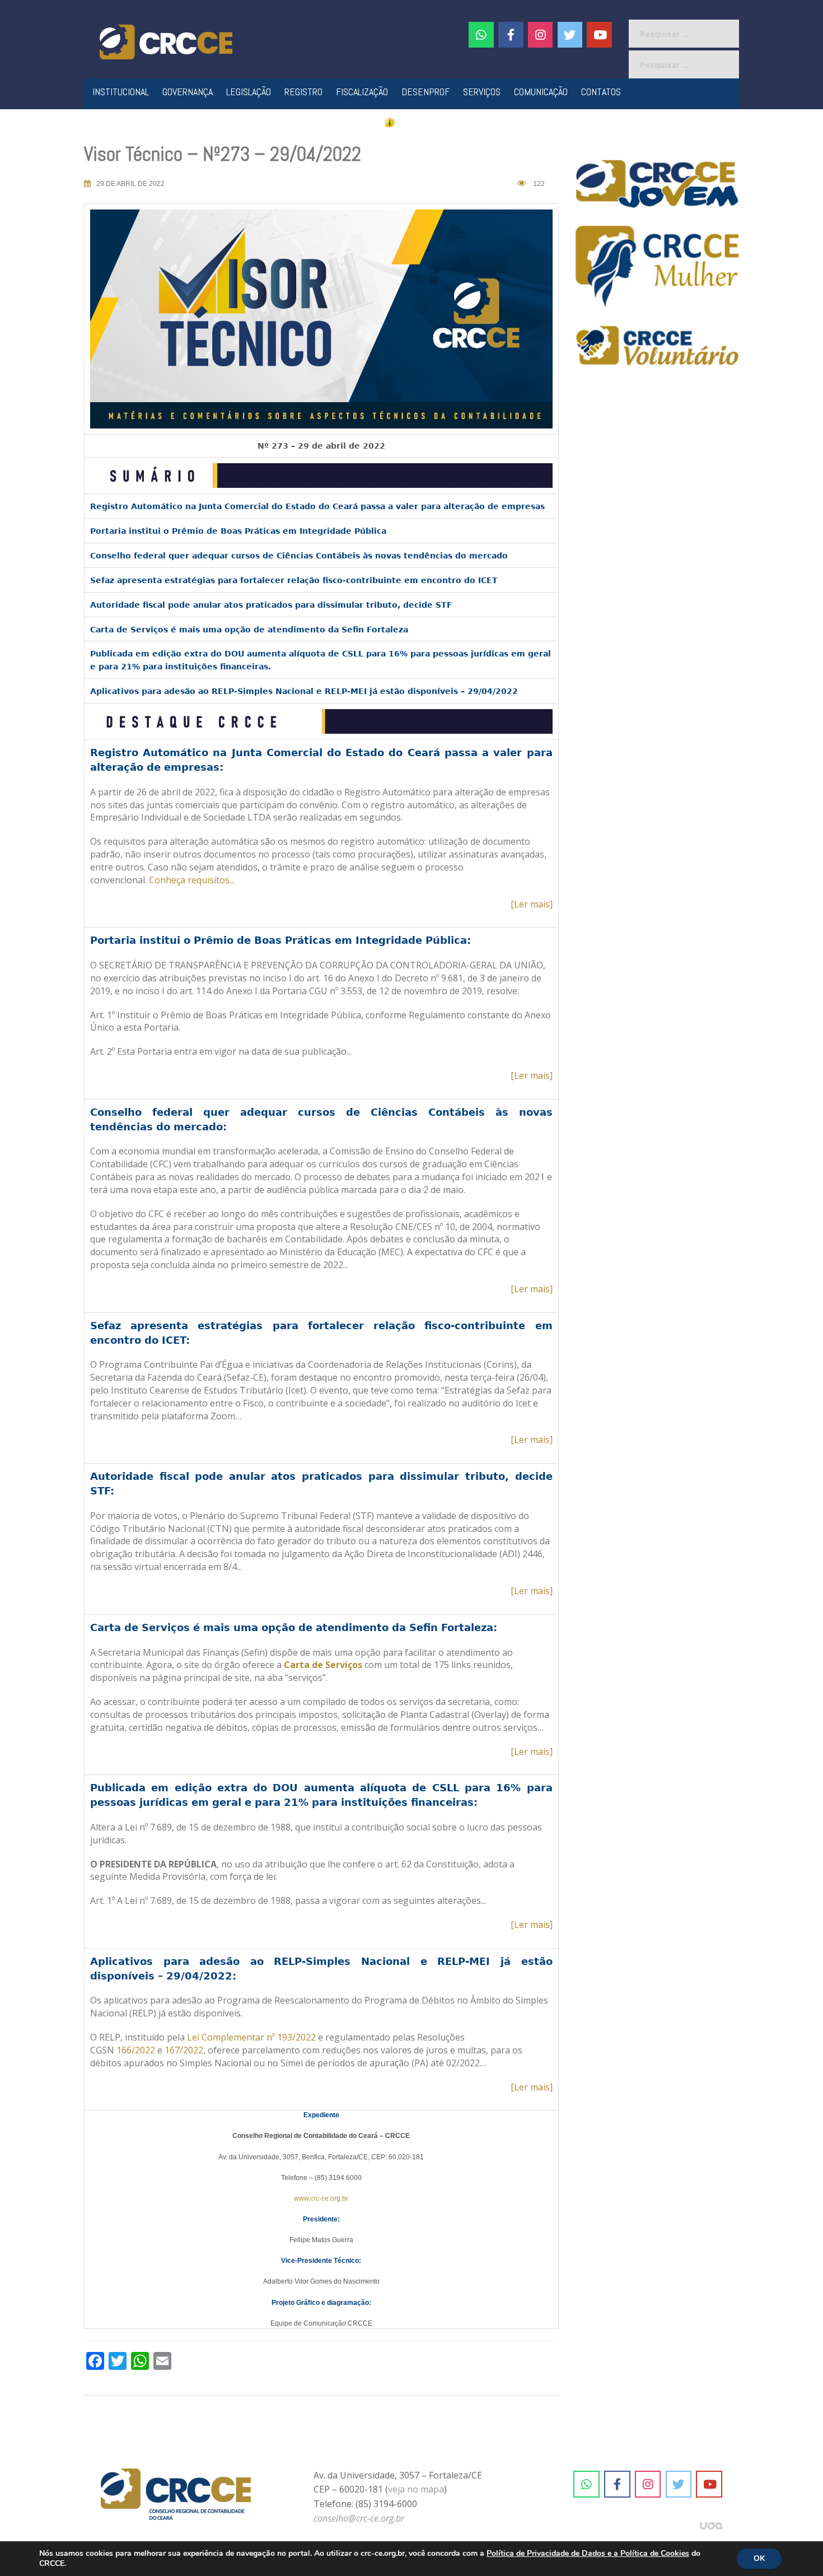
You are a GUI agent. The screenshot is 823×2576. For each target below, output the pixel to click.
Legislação (249, 92)
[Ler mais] (532, 904)
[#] (541, 35)
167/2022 (184, 2050)
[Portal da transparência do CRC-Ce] (412, 122)
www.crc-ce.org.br (321, 2198)
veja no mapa (416, 2489)
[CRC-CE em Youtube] (599, 35)
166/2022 (136, 2050)
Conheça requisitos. (190, 880)
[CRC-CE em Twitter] (570, 35)
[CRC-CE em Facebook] (511, 35)
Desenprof (425, 92)
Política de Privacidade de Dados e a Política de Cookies (588, 2553)
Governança (188, 92)
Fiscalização (362, 92)
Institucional (121, 92)
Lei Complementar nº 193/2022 (251, 2037)
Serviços (482, 92)
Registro (303, 92)
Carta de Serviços (323, 1665)
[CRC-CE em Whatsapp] (481, 35)
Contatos (601, 92)
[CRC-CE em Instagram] (648, 2484)
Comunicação (541, 92)
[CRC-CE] (166, 41)
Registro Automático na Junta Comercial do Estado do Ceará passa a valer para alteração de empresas (317, 506)
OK (759, 2558)
